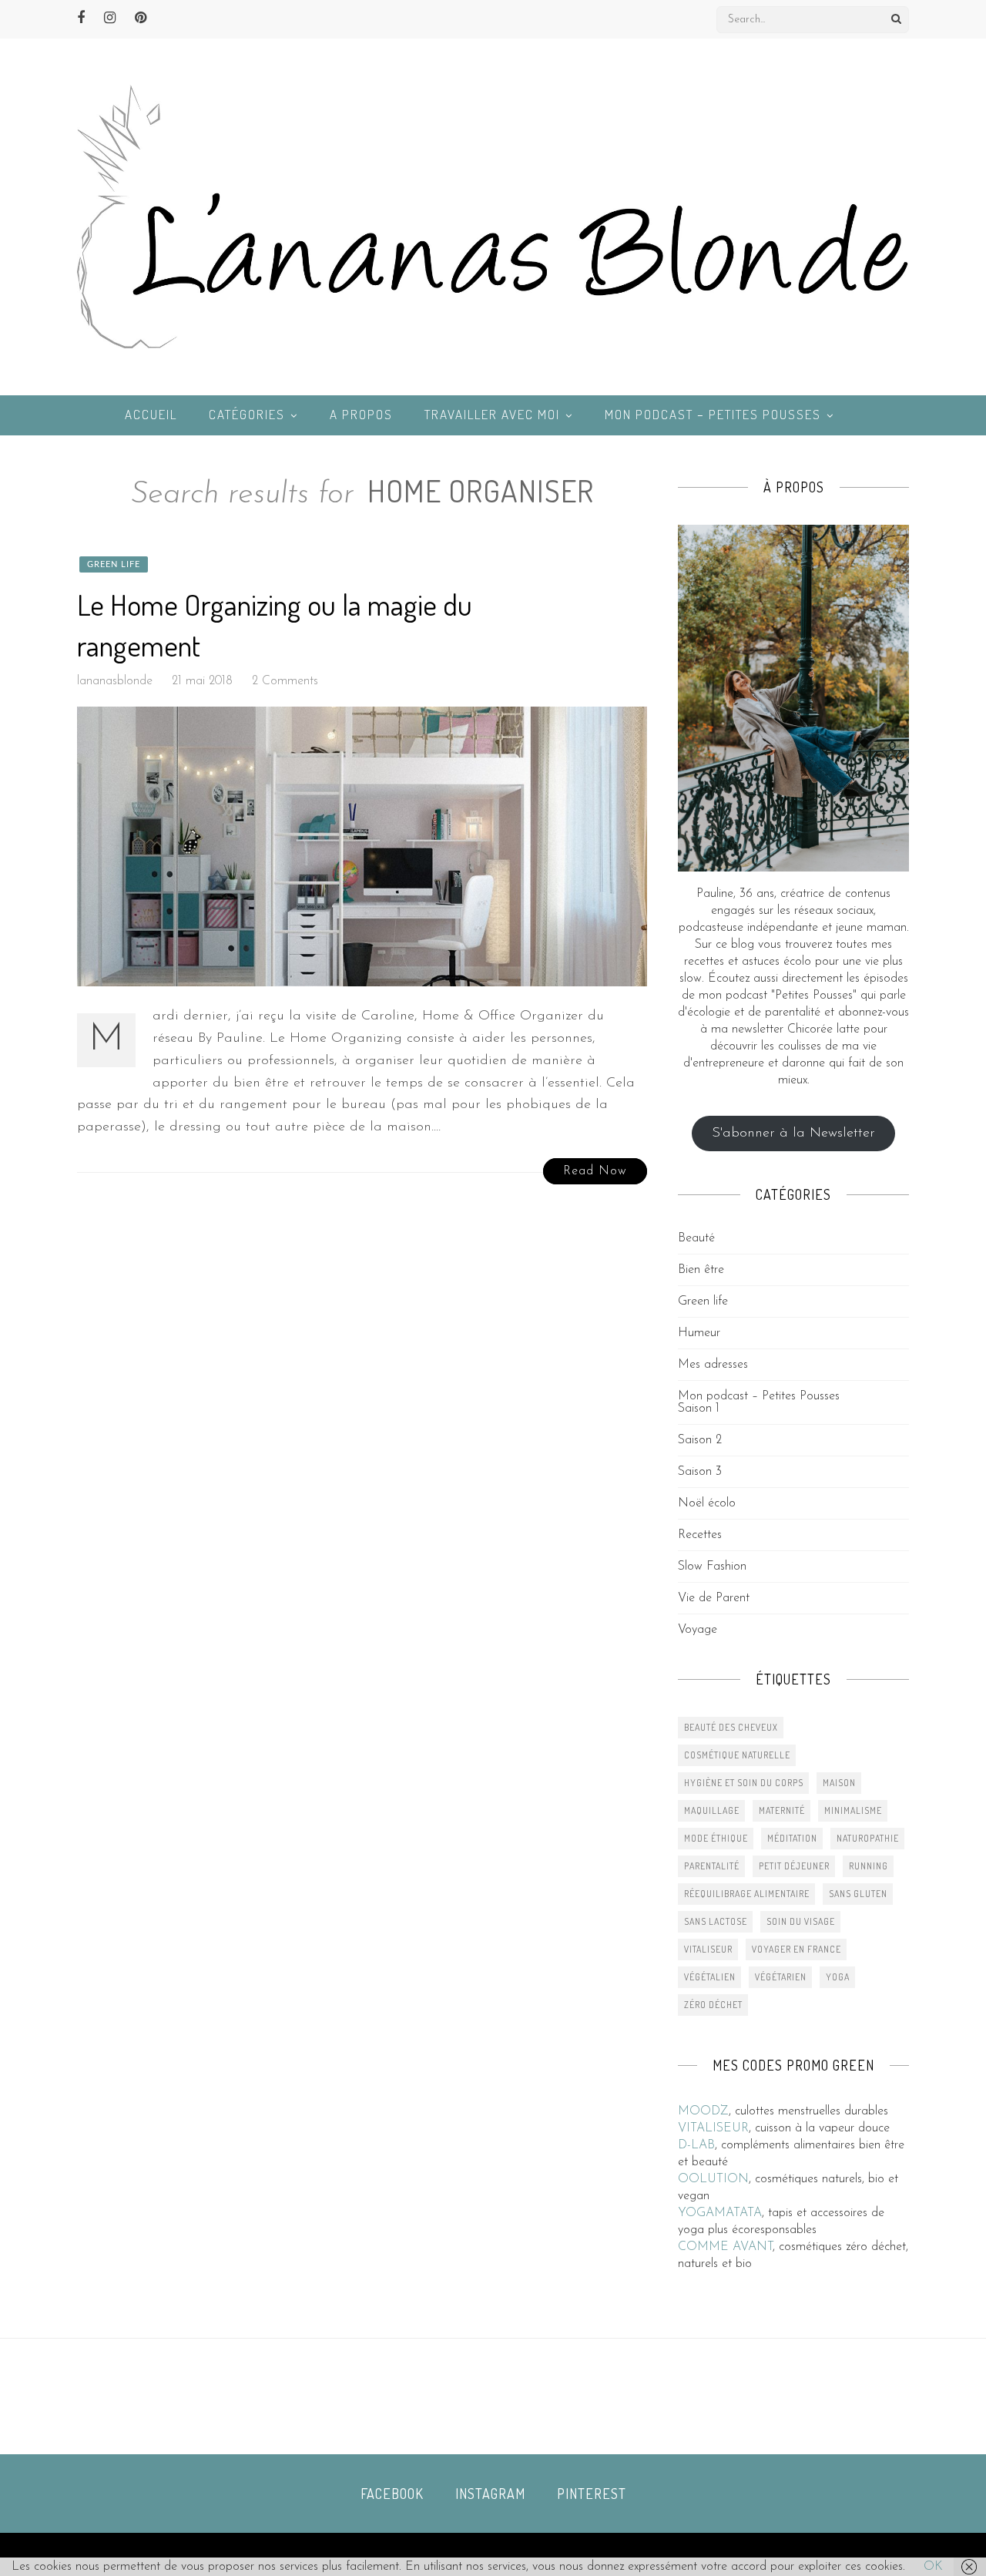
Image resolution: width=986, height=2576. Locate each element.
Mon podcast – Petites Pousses (713, 414)
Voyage (698, 1630)
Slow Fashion (712, 1567)
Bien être (701, 1270)
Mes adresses (713, 1365)
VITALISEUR (713, 2128)
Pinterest (592, 2494)
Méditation (792, 1838)
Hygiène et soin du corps (744, 1783)
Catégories (247, 414)
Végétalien (710, 1977)
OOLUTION (713, 2179)
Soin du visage (801, 1921)
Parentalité (712, 1866)
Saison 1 (699, 1409)
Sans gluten (858, 1894)
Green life (114, 564)
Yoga (838, 1977)
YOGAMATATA (720, 2213)
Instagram (490, 2494)
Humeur (699, 1333)
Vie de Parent (714, 1598)
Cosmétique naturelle (737, 1755)
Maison (839, 1783)
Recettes (700, 1535)
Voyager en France (797, 1949)
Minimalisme (853, 1810)
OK (933, 2567)
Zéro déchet (713, 2005)
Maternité (782, 1810)
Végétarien (781, 1977)
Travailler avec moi (492, 414)
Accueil (151, 414)
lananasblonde (115, 681)
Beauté (696, 1238)
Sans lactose (716, 1921)
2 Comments (285, 681)
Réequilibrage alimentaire (747, 1894)
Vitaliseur (708, 1949)
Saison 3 (700, 1472)
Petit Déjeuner (794, 1866)
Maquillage (712, 1810)
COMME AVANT (725, 2247)
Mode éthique (716, 1838)
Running (869, 1866)
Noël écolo (707, 1503)
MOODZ (703, 2111)
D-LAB (696, 2145)
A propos (361, 414)
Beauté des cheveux (731, 1727)
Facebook (392, 2494)
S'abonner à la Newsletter (793, 1134)
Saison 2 (700, 1440)
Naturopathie (868, 1838)
